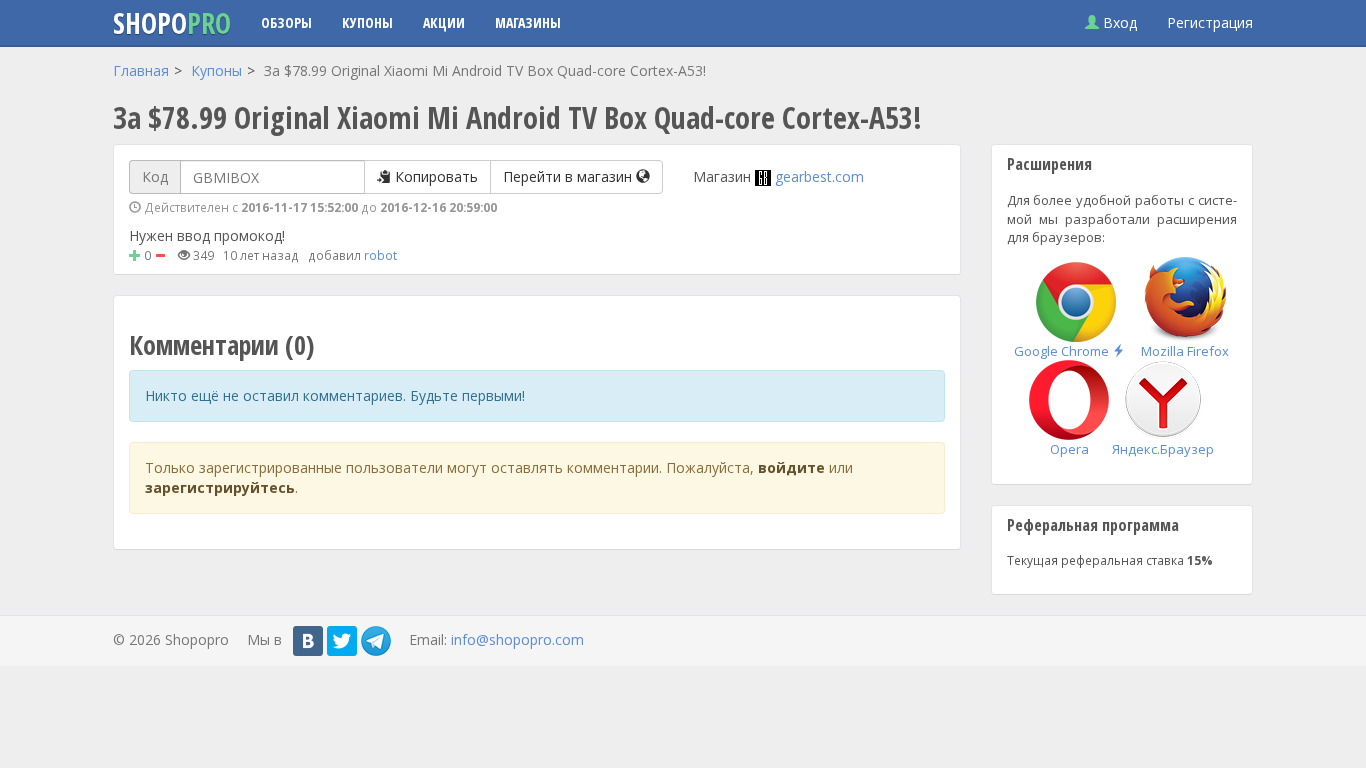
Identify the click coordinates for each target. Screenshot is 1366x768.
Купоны (367, 22)
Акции (444, 22)
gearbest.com (819, 176)
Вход (1118, 22)
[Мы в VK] (308, 641)
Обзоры (286, 22)
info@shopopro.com (517, 639)
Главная (141, 70)
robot (380, 255)
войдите (791, 467)
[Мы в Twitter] (342, 641)
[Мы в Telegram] (376, 641)
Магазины (528, 22)
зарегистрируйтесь (220, 487)
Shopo (172, 23)
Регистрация (1210, 22)
